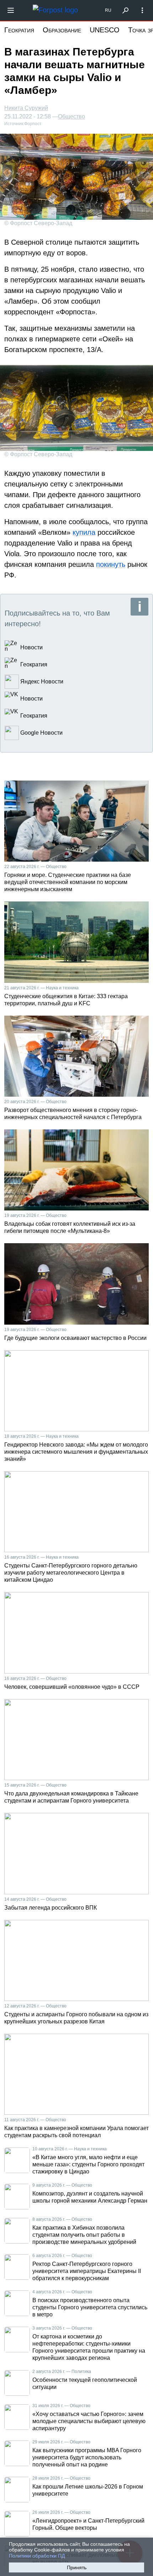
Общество (72, 117)
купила (84, 532)
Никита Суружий (26, 108)
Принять (77, 2567)
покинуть (111, 564)
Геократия (19, 30)
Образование (62, 30)
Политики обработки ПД (37, 2556)
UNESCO (105, 30)
